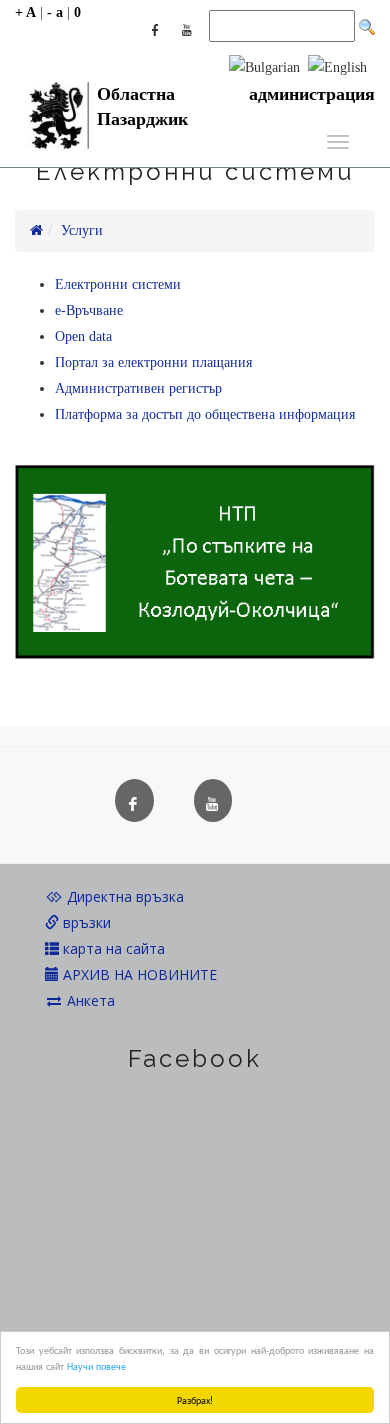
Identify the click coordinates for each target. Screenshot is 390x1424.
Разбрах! (195, 1399)
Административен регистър (138, 388)
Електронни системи (118, 284)
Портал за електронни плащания (153, 362)
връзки (85, 922)
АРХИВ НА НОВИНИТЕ (138, 974)
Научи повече (96, 1365)
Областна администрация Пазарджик (236, 100)
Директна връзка (123, 896)
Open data (83, 336)
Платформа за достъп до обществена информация (205, 414)
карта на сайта (112, 948)
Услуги (82, 230)
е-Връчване (89, 310)
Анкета (89, 1000)
